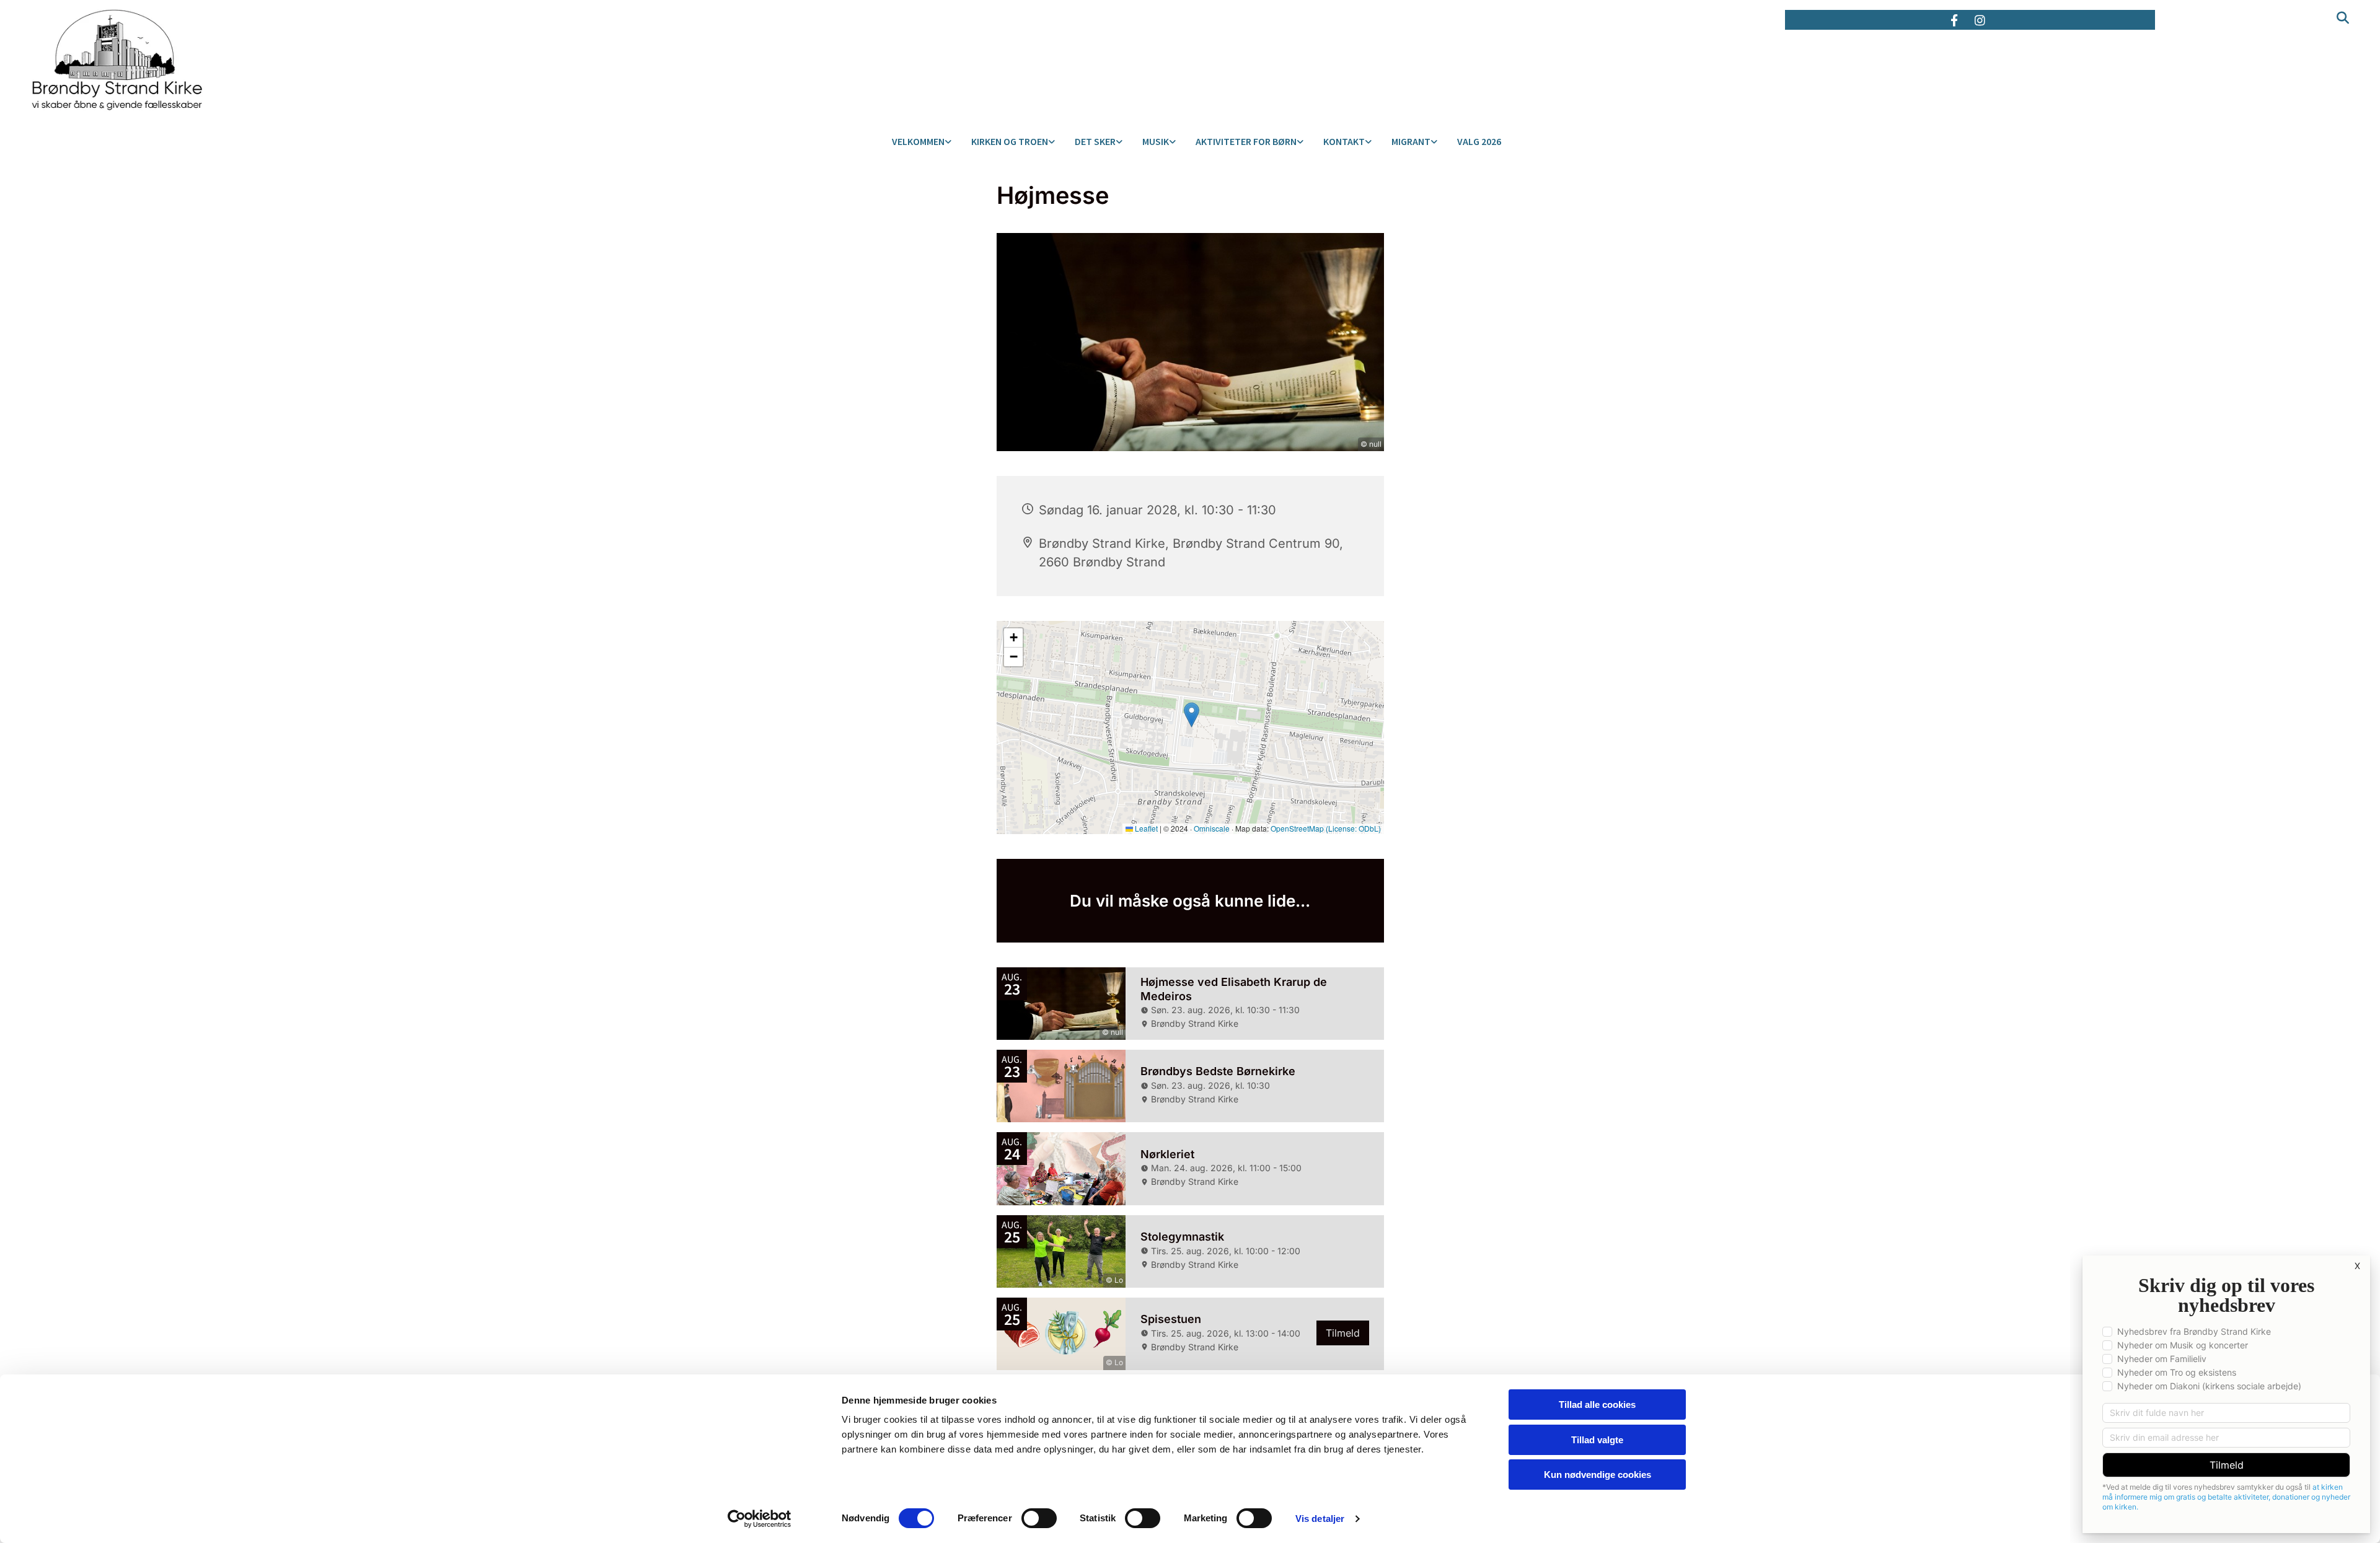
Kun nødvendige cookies (1598, 1475)
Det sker (1095, 141)
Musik (1156, 141)
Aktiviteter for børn (1246, 141)
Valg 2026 (1479, 141)
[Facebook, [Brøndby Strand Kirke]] (1954, 20)
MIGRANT (1411, 141)
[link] (922, 142)
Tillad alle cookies (1597, 1405)
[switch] (1039, 1518)
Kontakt (1344, 141)
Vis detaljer (1320, 1519)
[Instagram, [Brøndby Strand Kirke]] (1980, 20)
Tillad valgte (1597, 1440)
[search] (2339, 9)
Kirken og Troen (1010, 141)
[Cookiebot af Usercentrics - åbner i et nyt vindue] (760, 1519)
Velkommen (918, 141)
